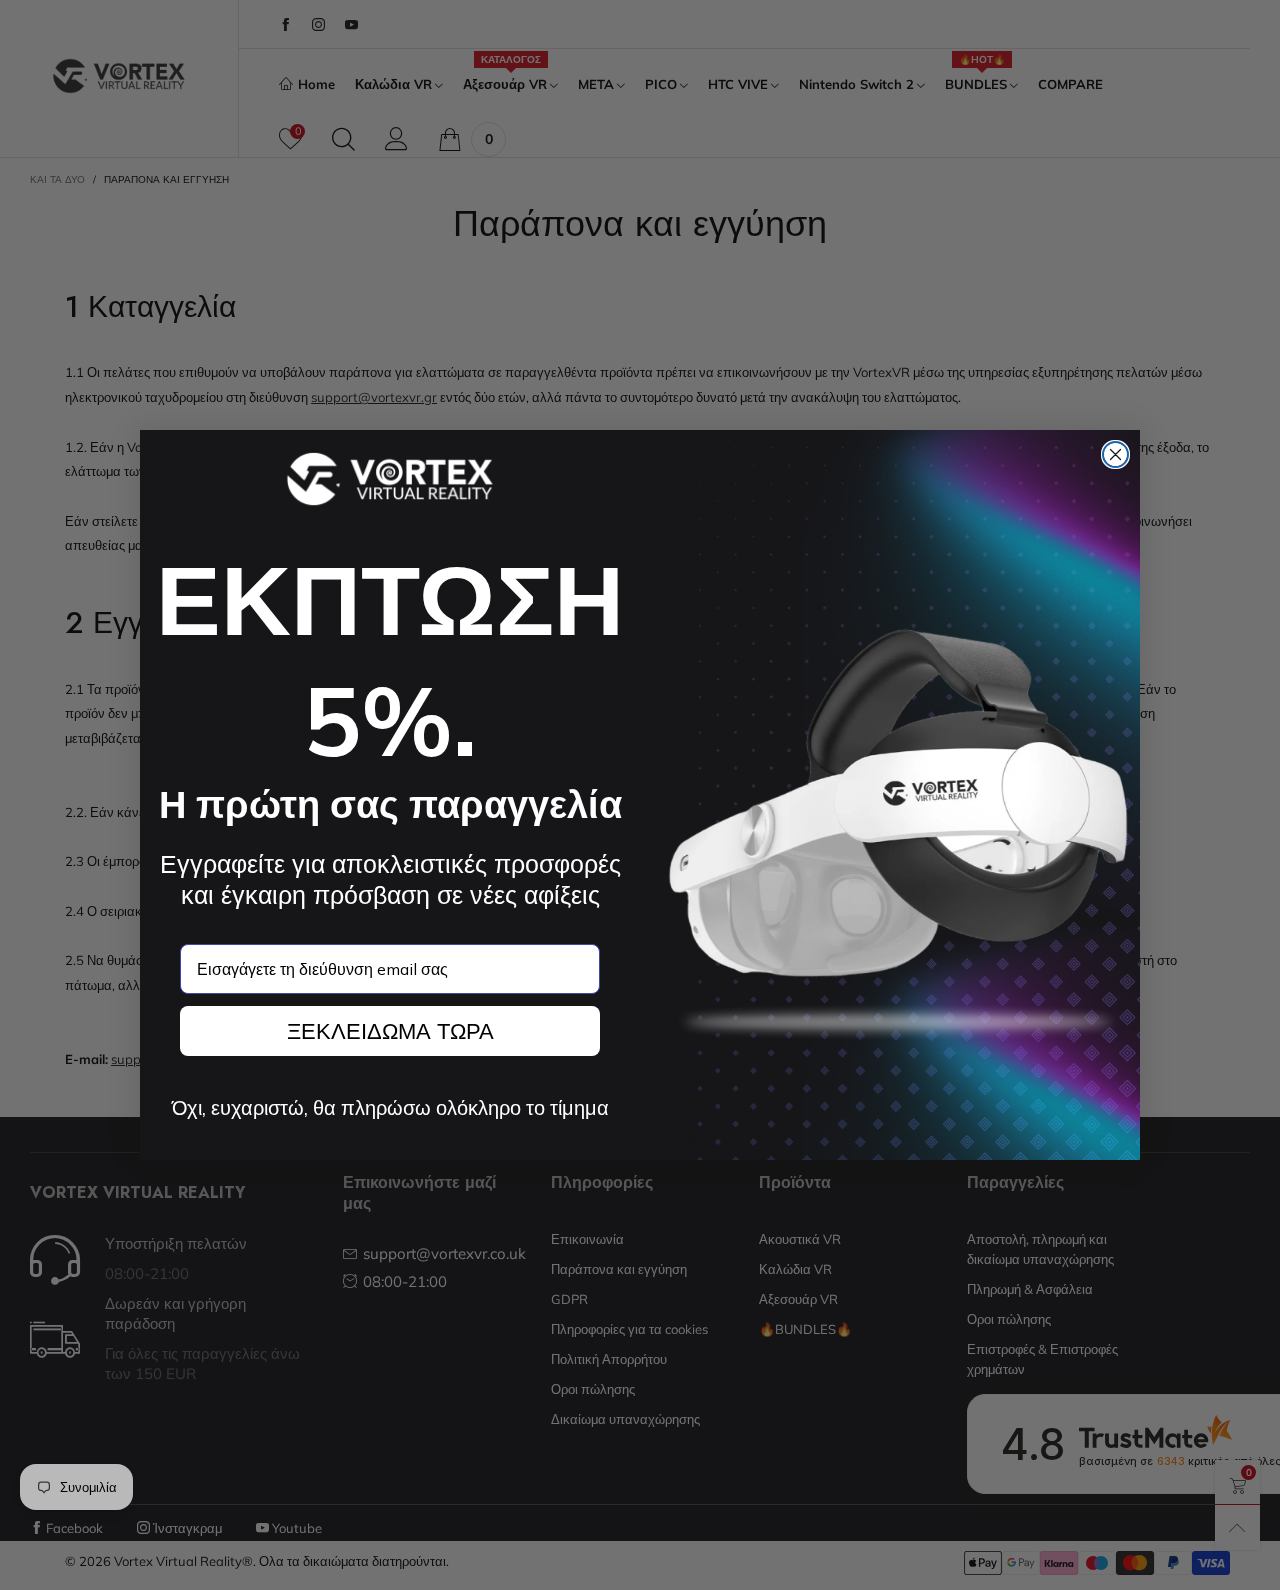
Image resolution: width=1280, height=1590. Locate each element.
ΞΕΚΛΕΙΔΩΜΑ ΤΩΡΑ (390, 1031)
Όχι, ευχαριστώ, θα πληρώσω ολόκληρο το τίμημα (390, 1108)
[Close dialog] (1115, 454)
